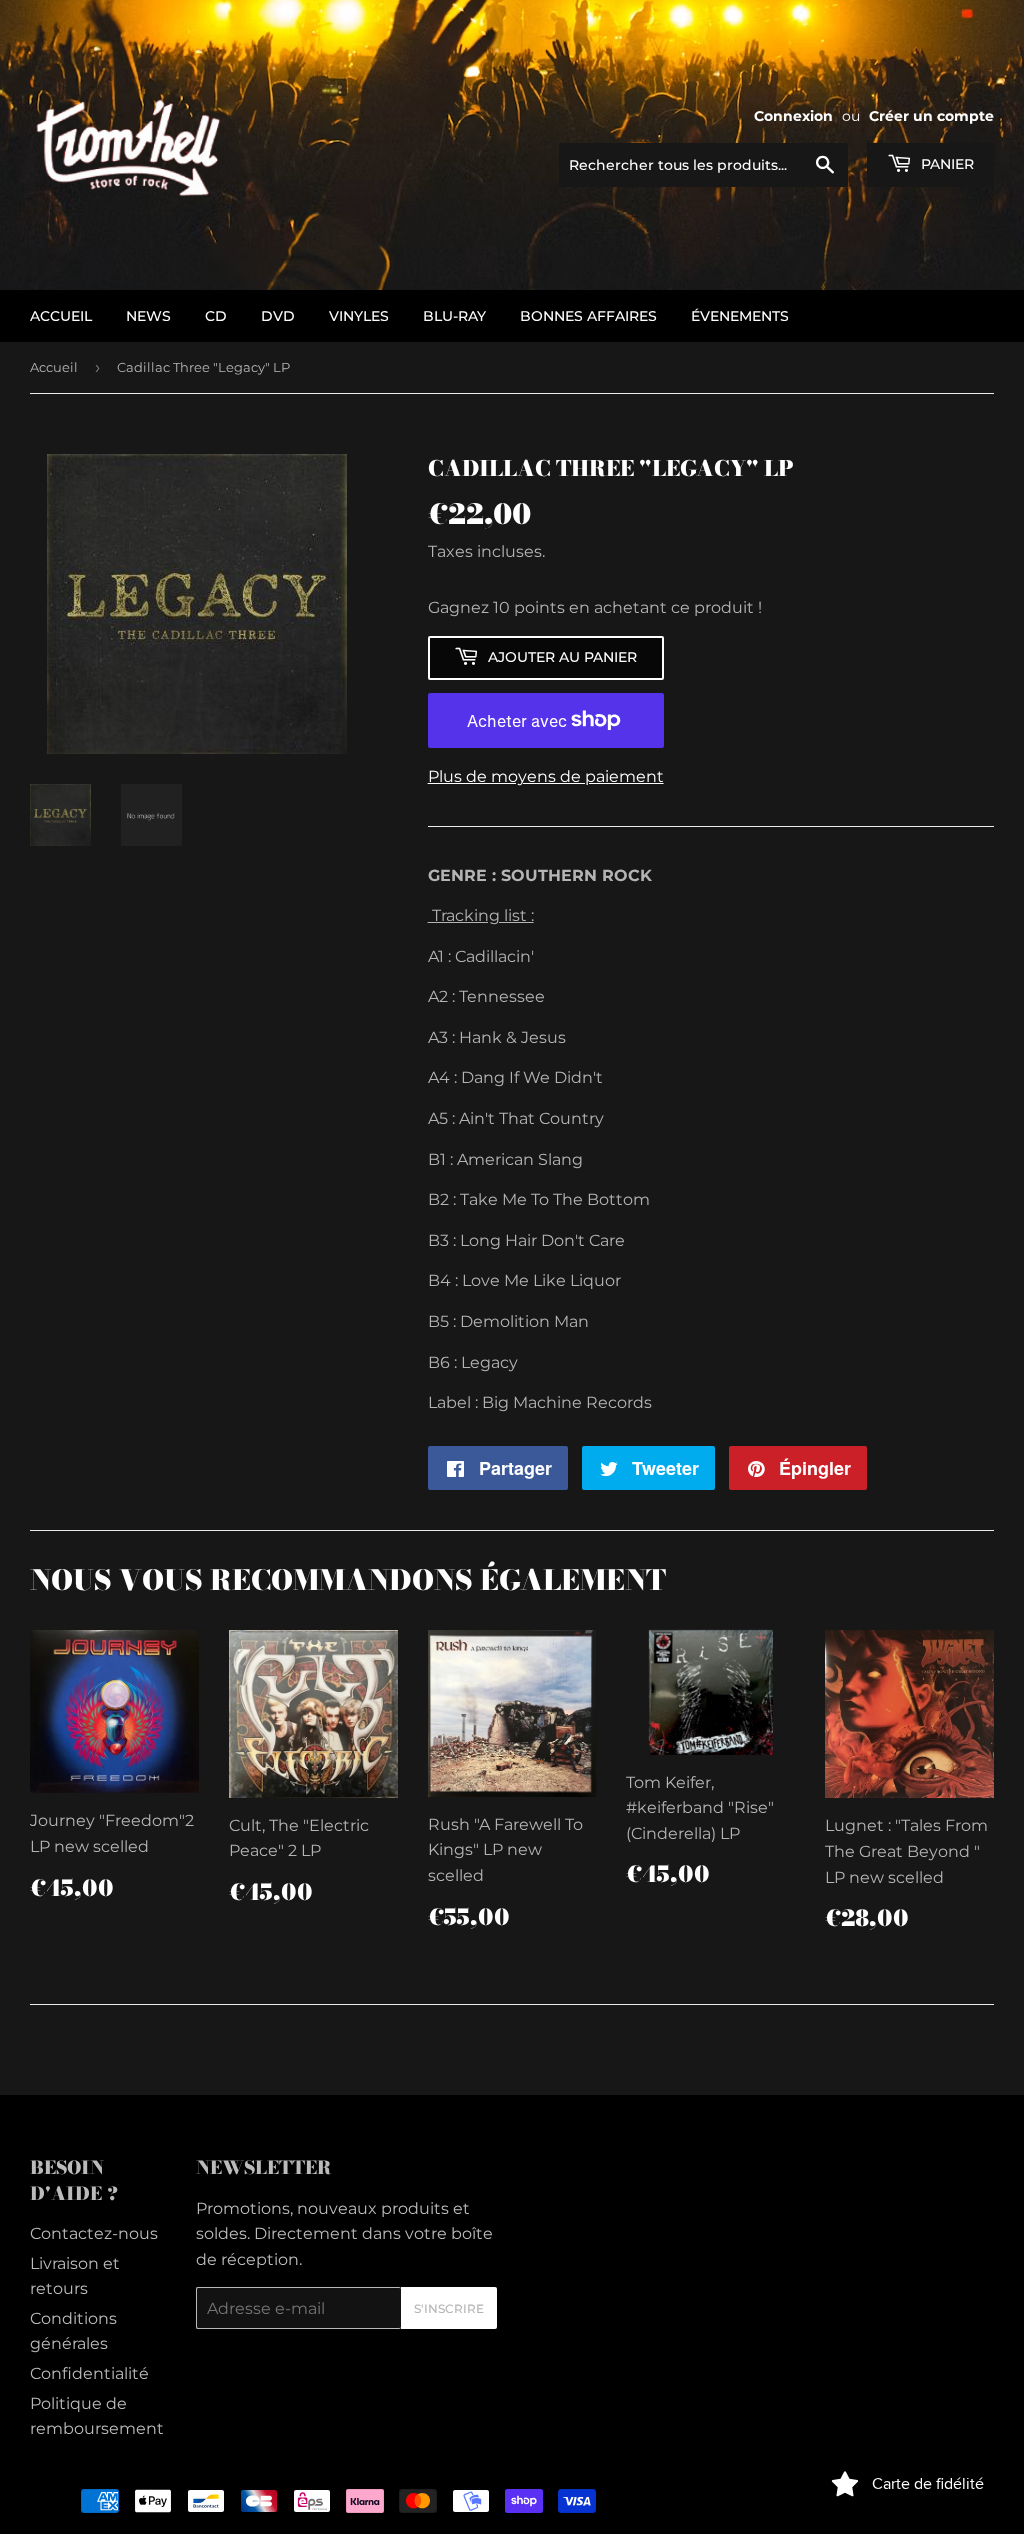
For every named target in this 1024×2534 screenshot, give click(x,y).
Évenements (740, 316)
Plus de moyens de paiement (546, 776)
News (148, 316)
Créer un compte (931, 116)
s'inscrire (449, 2308)
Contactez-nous (94, 2233)
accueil (61, 316)
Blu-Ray (454, 316)
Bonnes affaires (588, 316)
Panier (945, 164)
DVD (278, 316)
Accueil (54, 367)
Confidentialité (89, 2373)
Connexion (793, 116)
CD (216, 316)
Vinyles (359, 316)
